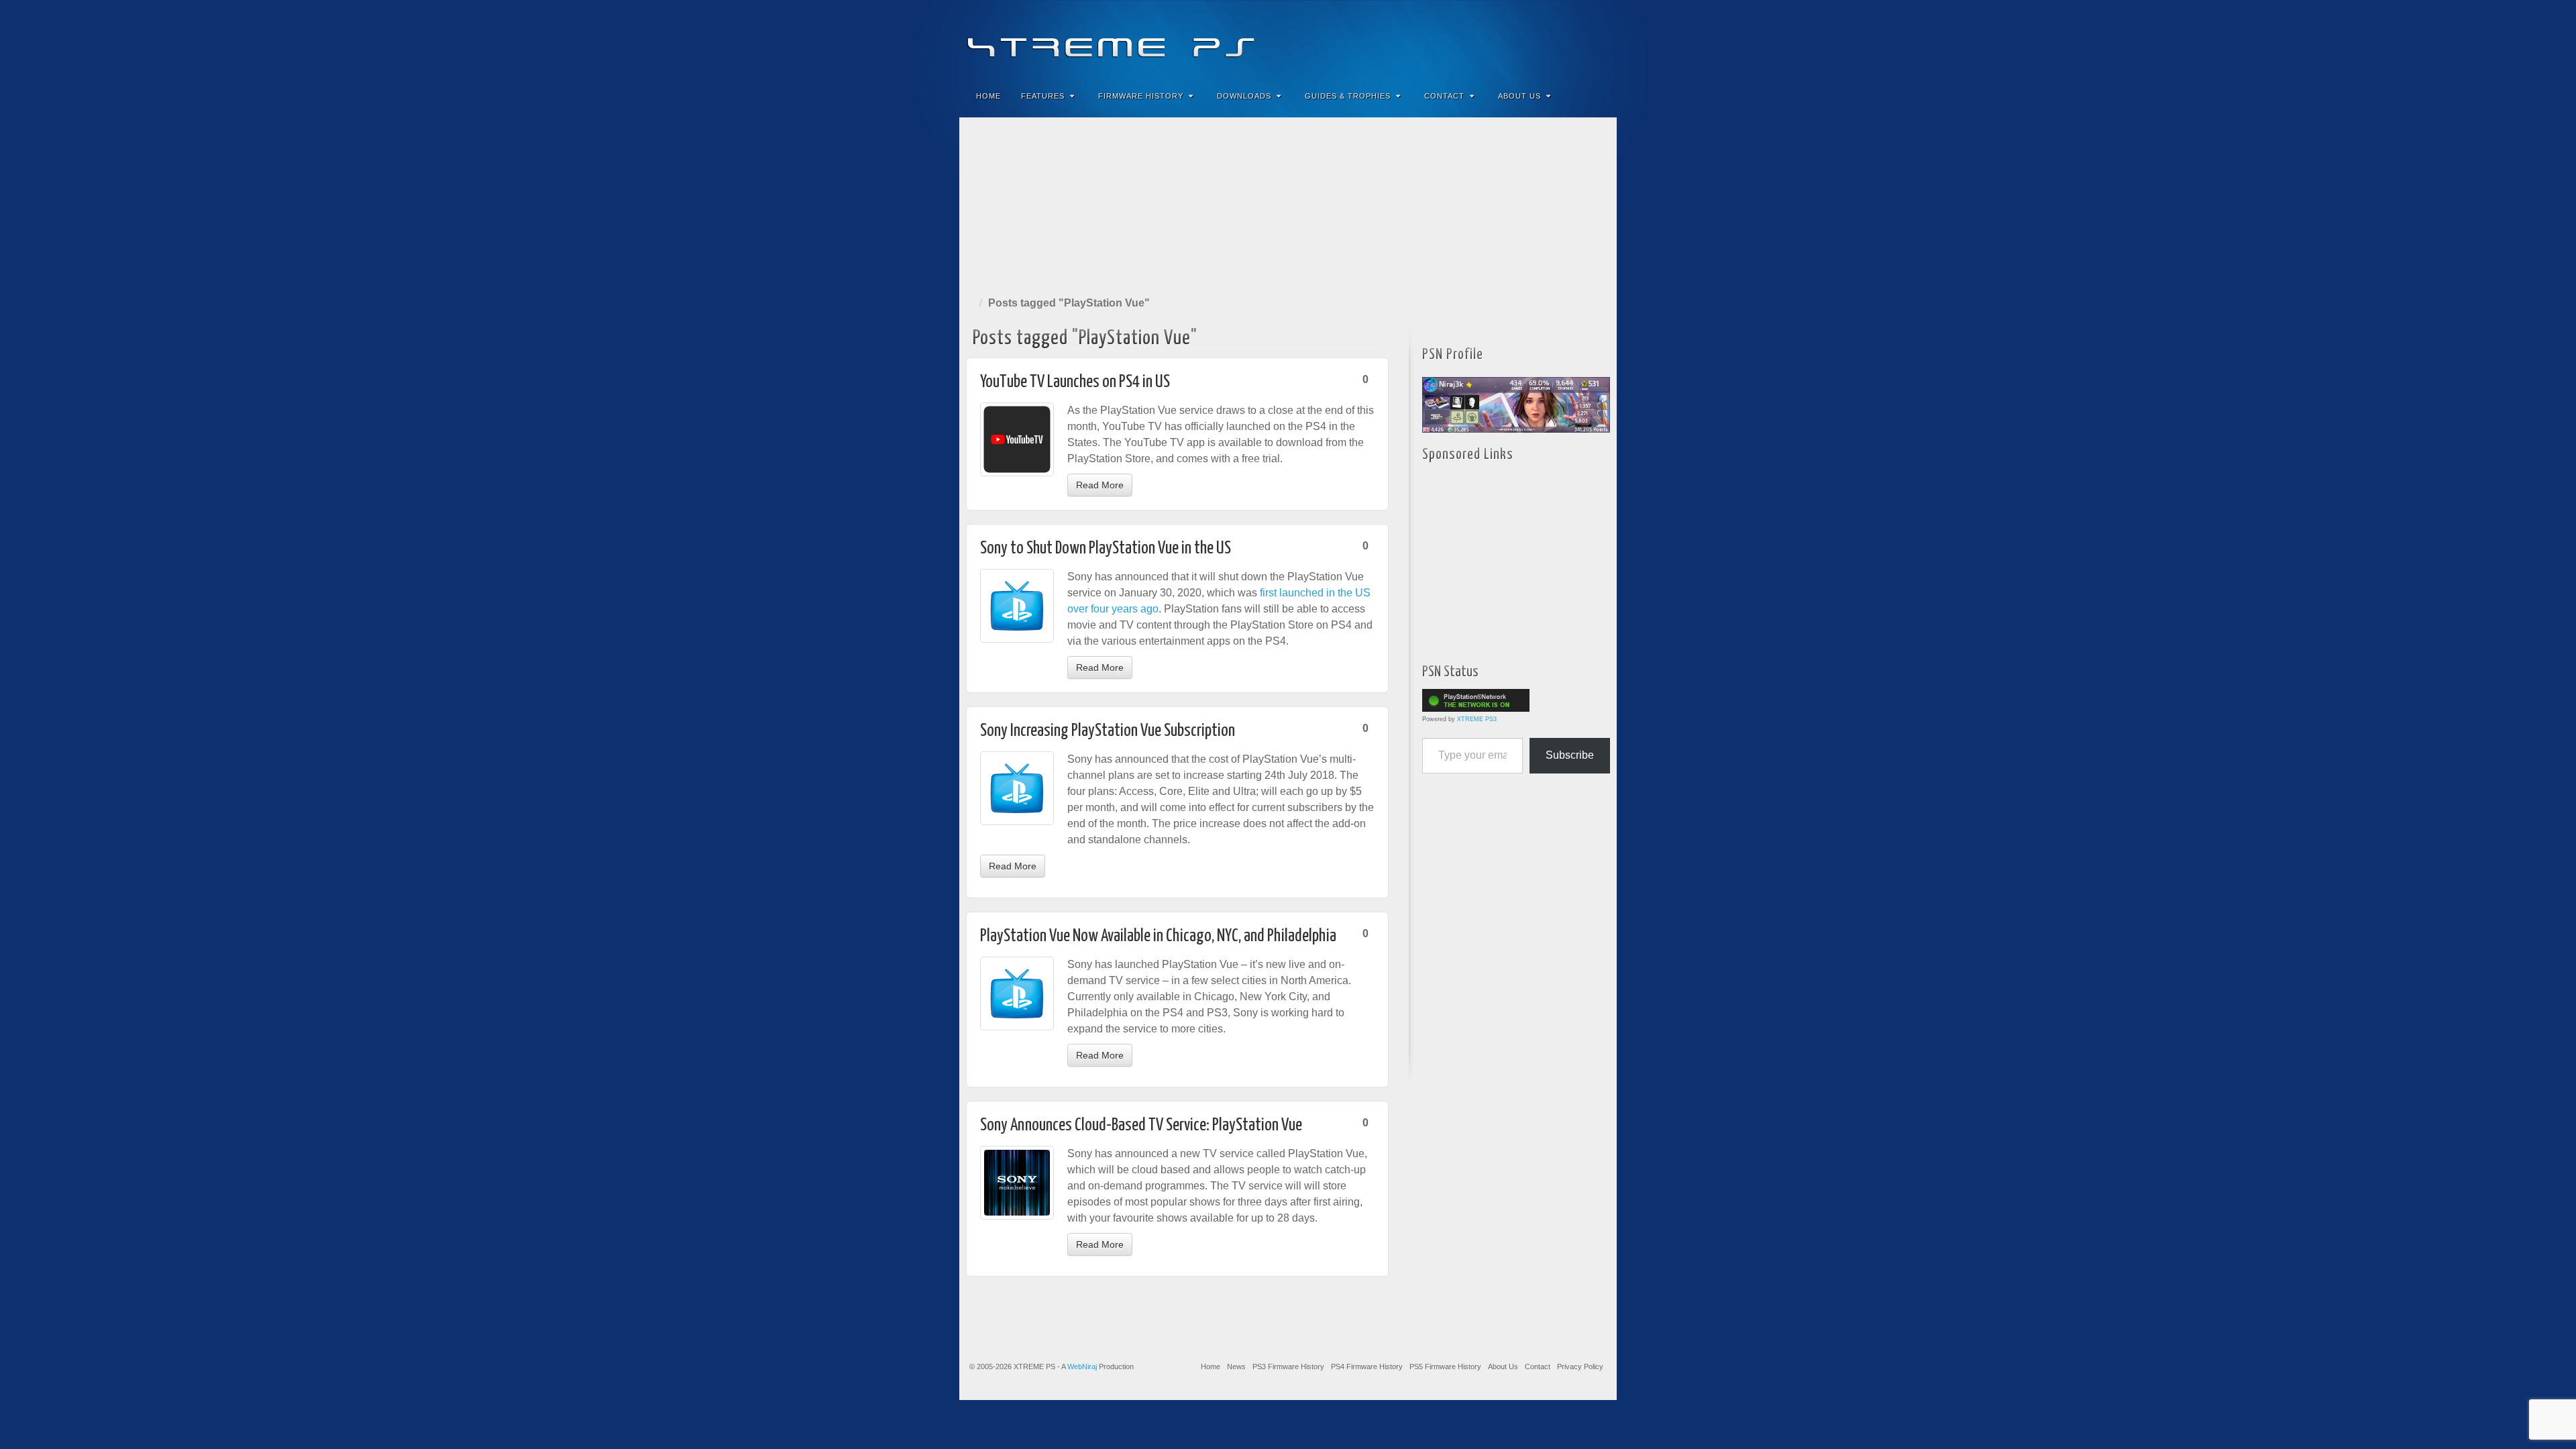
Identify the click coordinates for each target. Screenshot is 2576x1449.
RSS (1598, 39)
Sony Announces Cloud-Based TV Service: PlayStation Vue (1141, 1125)
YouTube (1579, 39)
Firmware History (1141, 96)
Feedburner (1525, 39)
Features (1043, 96)
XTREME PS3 (1477, 719)
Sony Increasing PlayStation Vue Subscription (1108, 731)
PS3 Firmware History (1288, 1366)
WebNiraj (1082, 1366)
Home (988, 96)
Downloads (1244, 96)
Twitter (1561, 39)
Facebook (1507, 39)
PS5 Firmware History (1445, 1366)
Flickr (1543, 39)
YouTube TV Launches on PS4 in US (1075, 382)
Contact (1444, 96)
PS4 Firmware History (1367, 1366)
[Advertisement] (1288, 204)
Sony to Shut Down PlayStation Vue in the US (1106, 548)
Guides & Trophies (1348, 96)
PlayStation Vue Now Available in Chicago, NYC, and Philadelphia (1158, 936)
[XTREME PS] (1288, 39)
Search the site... (1598, 96)
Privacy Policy (1580, 1366)
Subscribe (1570, 755)
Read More (1100, 485)
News (1236, 1366)
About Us (1519, 96)
